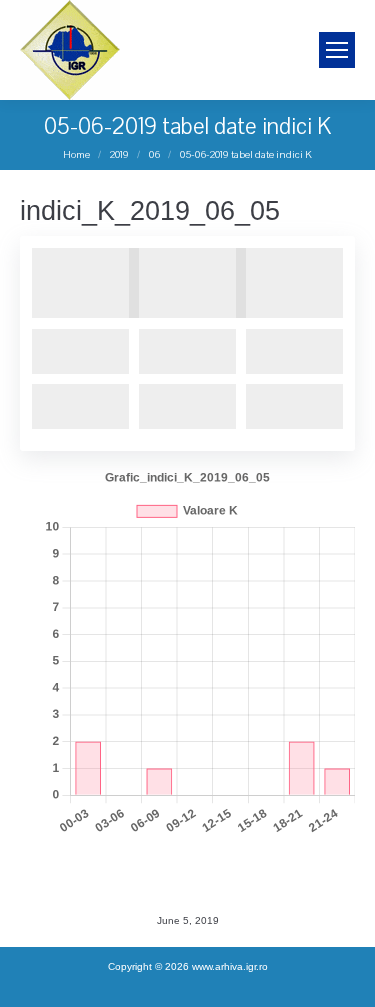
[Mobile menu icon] (337, 50)
